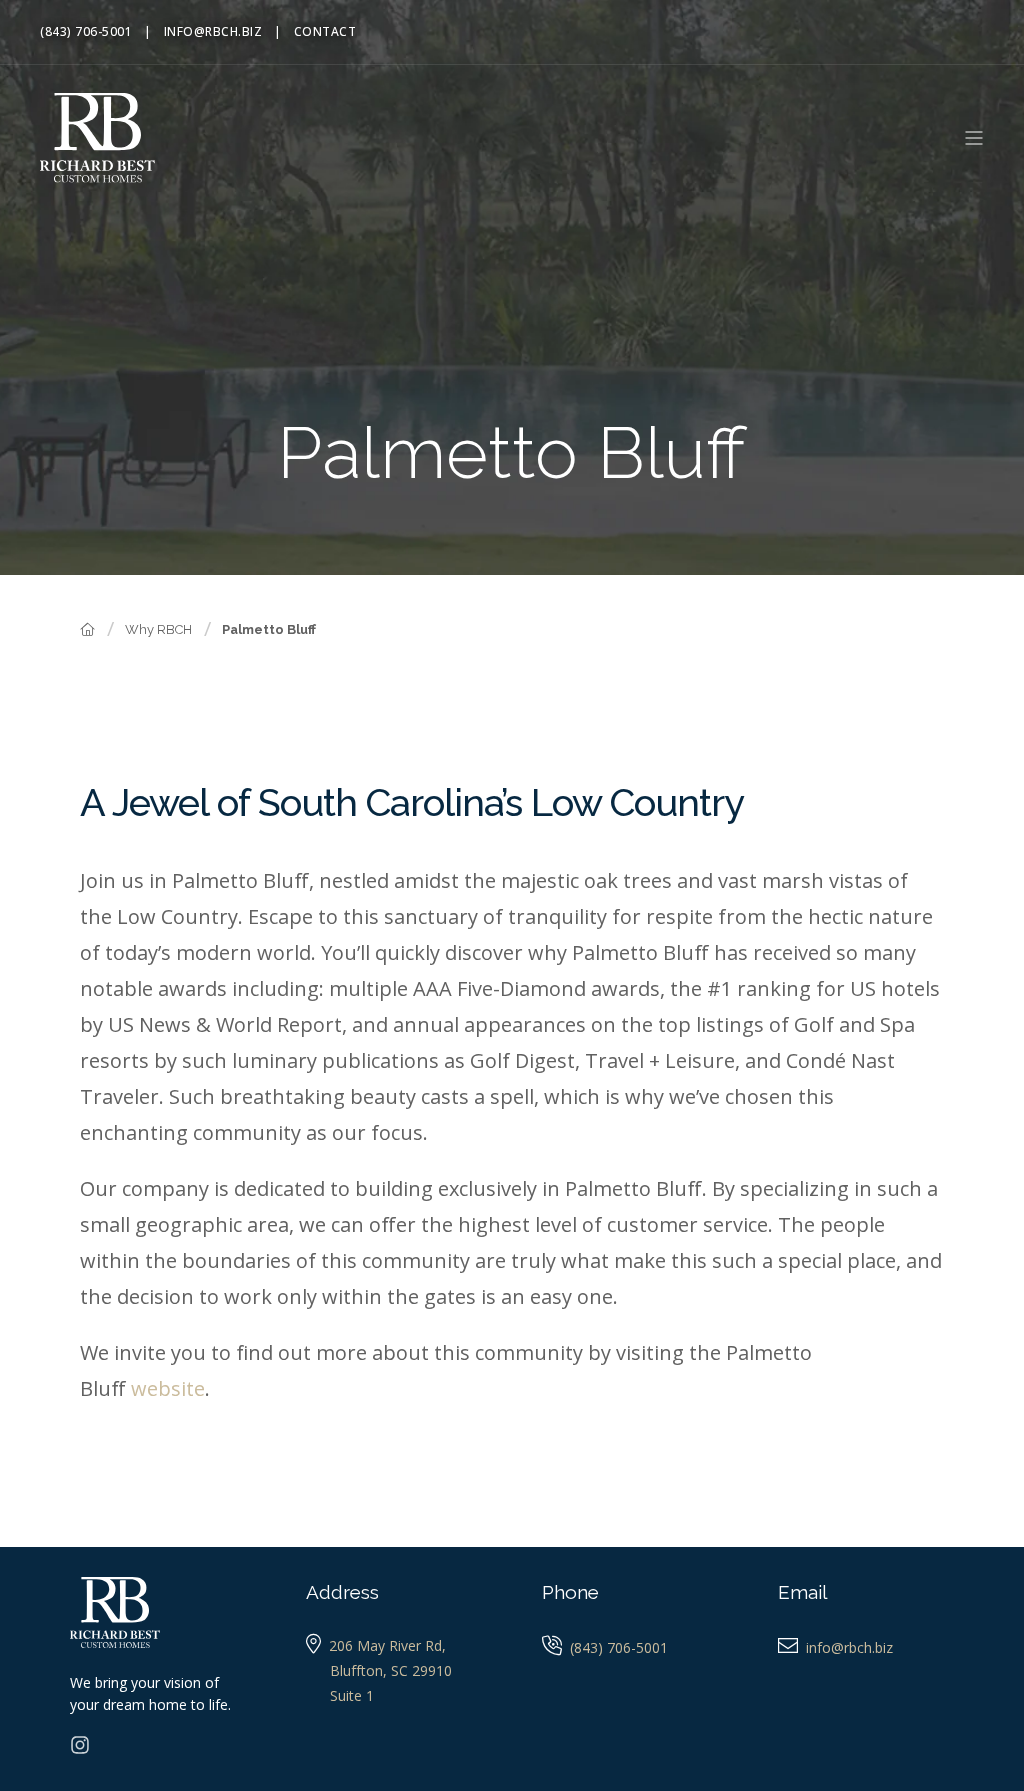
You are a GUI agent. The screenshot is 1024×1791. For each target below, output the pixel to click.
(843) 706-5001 (619, 1647)
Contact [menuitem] (325, 32)
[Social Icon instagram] (80, 1745)
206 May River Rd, (387, 1645)
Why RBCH (158, 629)
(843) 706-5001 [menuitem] (86, 32)
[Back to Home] (97, 135)
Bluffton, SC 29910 (391, 1670)
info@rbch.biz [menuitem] (213, 32)
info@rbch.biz (849, 1647)
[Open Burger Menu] (974, 138)
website (168, 1388)
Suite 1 (352, 1695)
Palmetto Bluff (269, 629)
